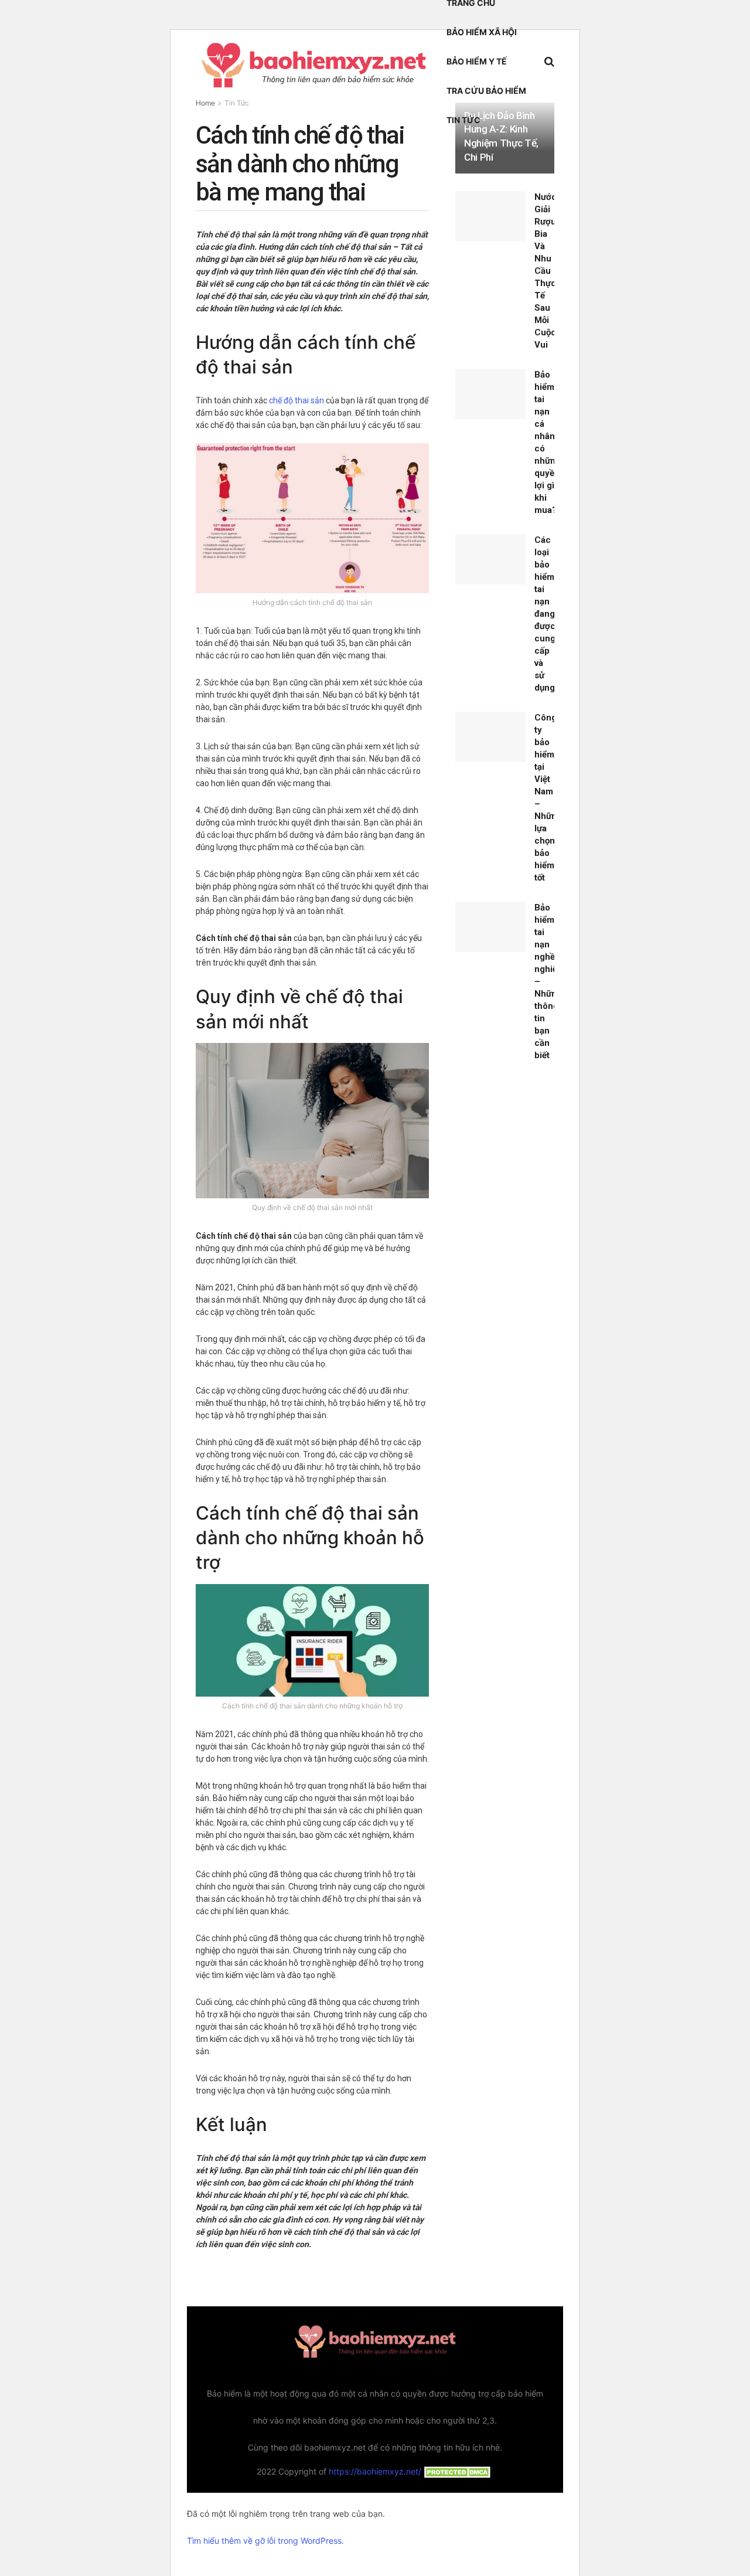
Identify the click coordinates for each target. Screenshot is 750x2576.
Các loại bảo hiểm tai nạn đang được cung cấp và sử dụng (545, 614)
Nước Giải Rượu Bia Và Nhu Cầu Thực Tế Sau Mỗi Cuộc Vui (546, 271)
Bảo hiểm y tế (477, 61)
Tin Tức (463, 120)
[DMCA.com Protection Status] (458, 2471)
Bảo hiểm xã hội (482, 32)
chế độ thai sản (296, 400)
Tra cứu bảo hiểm (486, 91)
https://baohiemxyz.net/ (375, 2471)
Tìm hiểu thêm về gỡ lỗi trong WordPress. (265, 2541)
